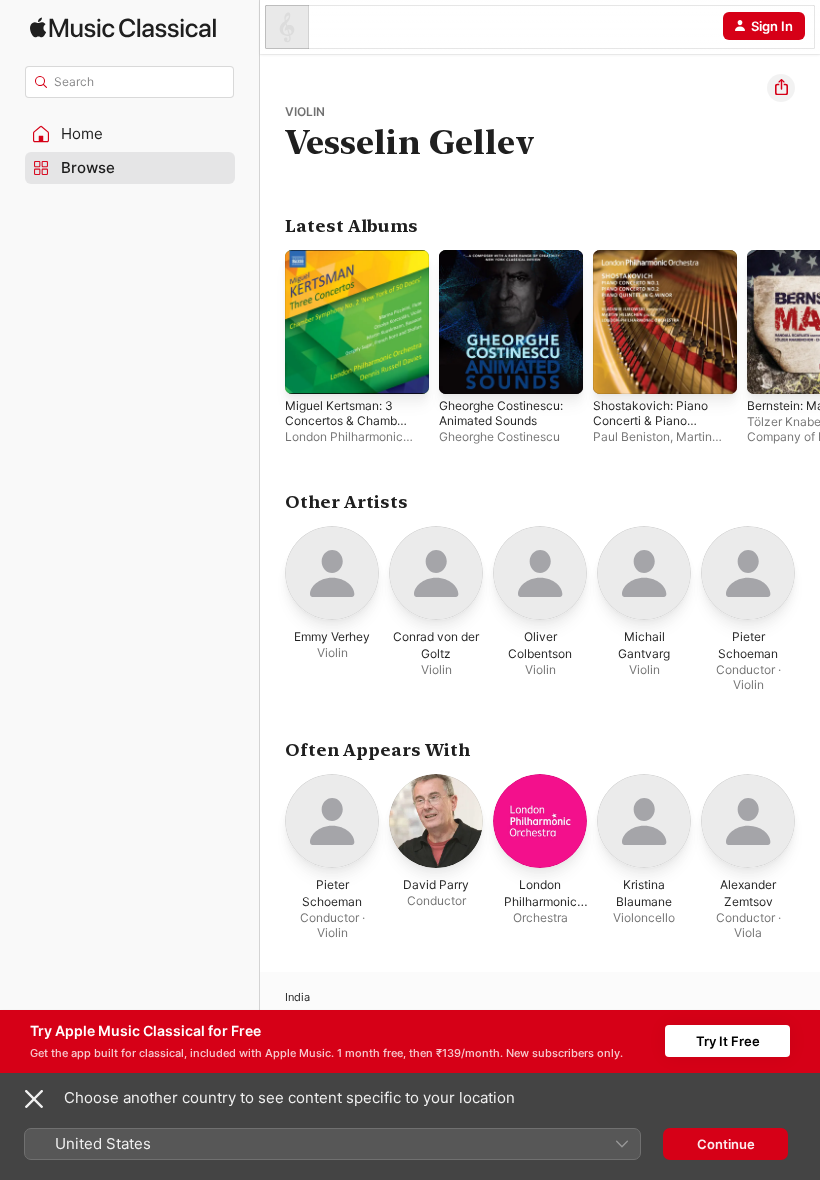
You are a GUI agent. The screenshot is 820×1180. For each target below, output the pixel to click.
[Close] (34, 1099)
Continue (726, 1144)
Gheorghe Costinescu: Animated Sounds (501, 413)
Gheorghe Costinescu (499, 436)
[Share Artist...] (781, 88)
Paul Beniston (631, 436)
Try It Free (728, 1041)
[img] (123, 27)
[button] (130, 134)
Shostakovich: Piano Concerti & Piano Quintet (650, 420)
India (297, 997)
